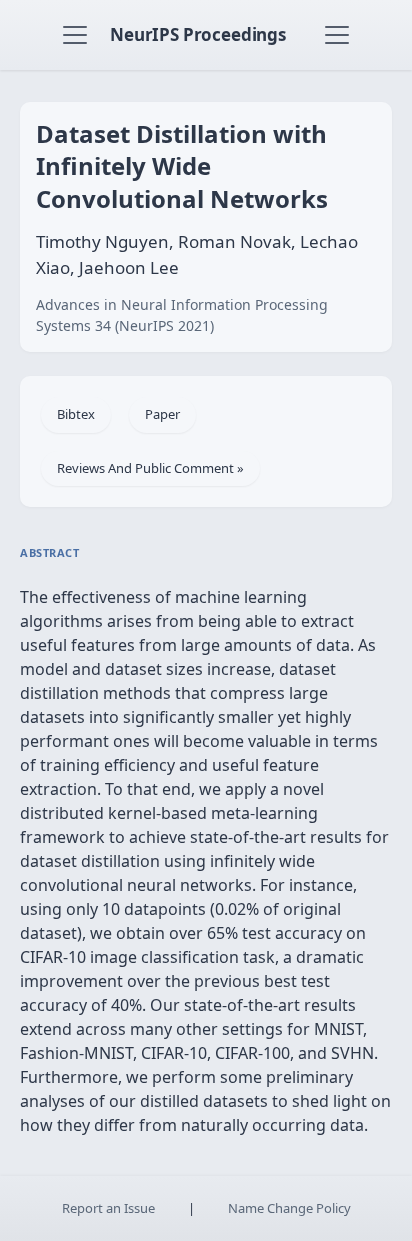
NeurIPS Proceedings (198, 34)
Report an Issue (108, 1208)
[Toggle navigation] (75, 35)
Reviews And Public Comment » (150, 468)
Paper (162, 414)
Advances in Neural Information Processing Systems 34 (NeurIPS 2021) (182, 315)
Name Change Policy (289, 1208)
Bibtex (76, 414)
